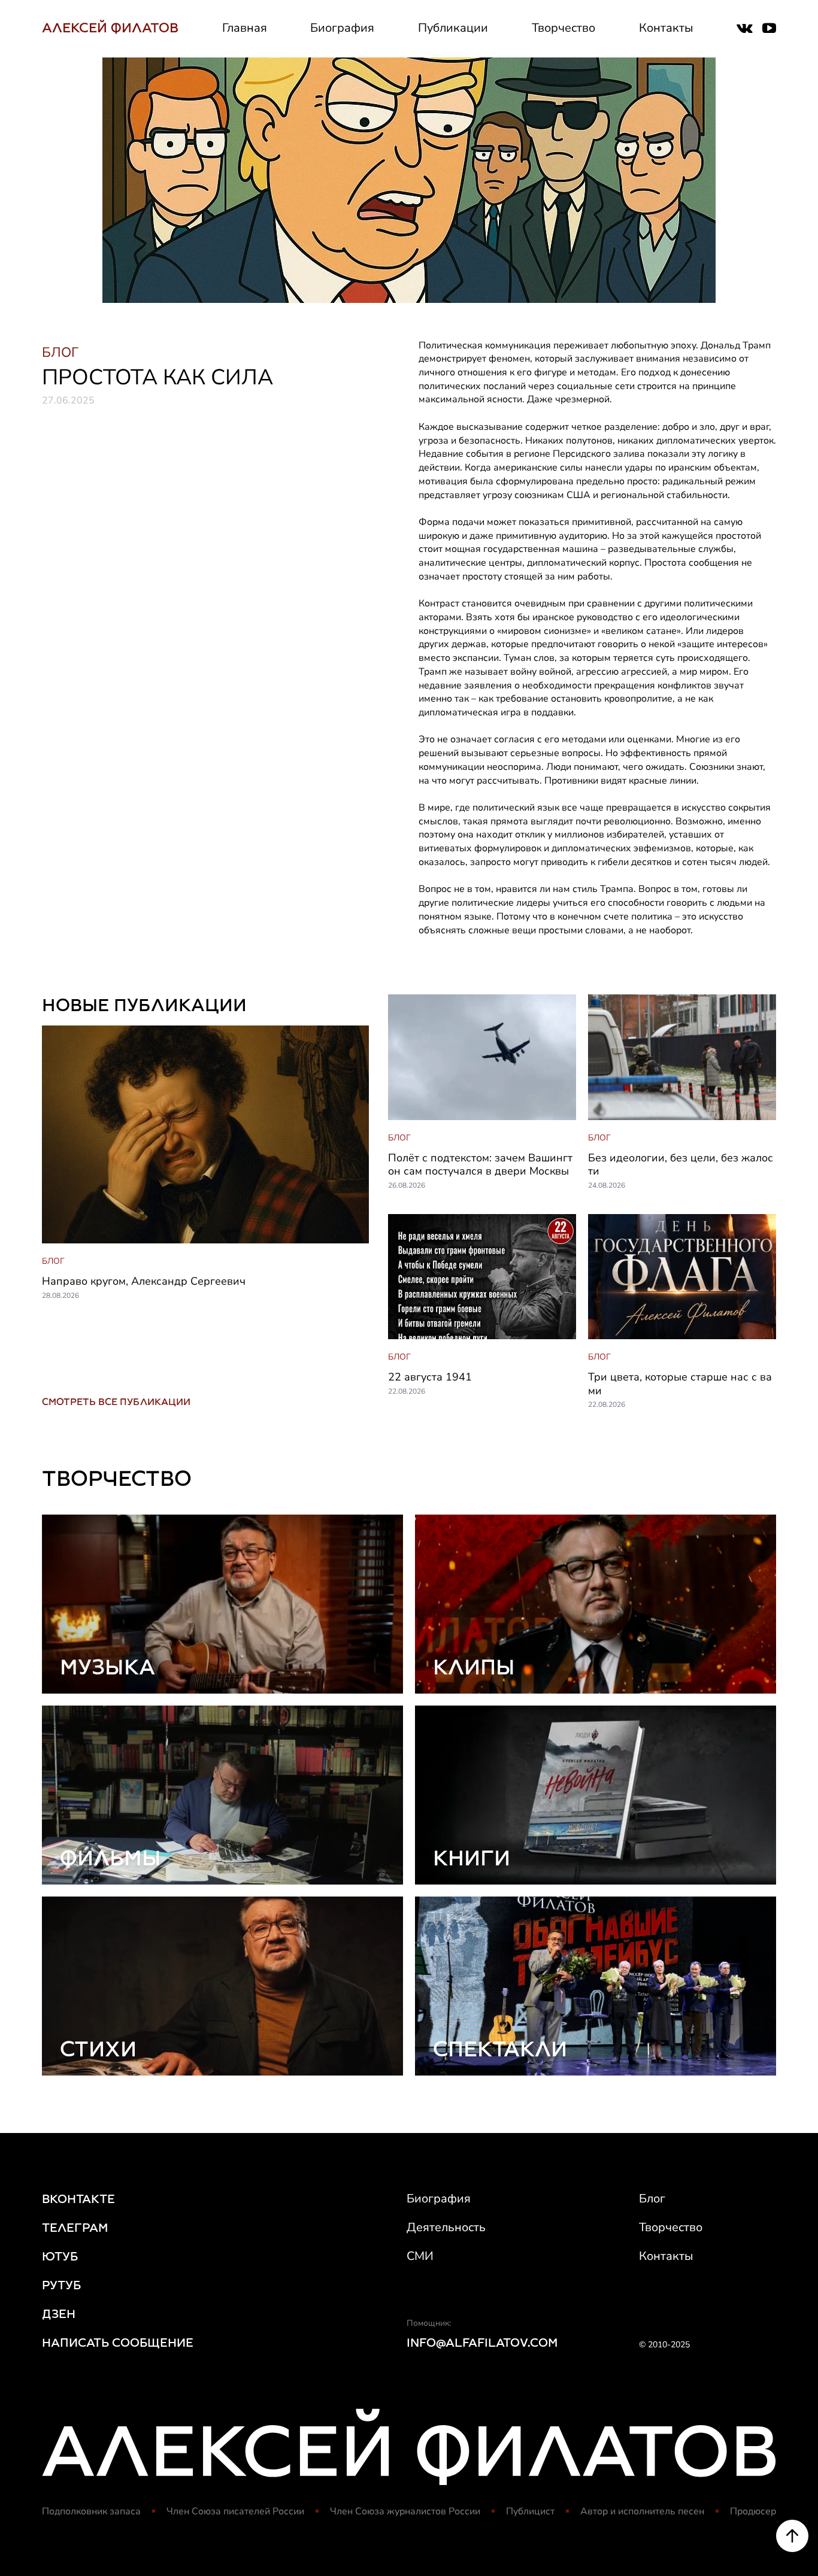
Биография (342, 28)
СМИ (420, 2256)
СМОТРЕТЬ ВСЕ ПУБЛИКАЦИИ (116, 1402)
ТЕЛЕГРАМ (75, 2228)
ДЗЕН (59, 2314)
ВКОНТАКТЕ (78, 2199)
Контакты (666, 28)
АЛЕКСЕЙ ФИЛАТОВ (110, 28)
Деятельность (446, 2227)
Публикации (453, 28)
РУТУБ (61, 2285)
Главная (245, 28)
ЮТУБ (60, 2256)
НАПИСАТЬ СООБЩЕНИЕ (118, 2343)
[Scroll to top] (792, 2536)
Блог (652, 2199)
